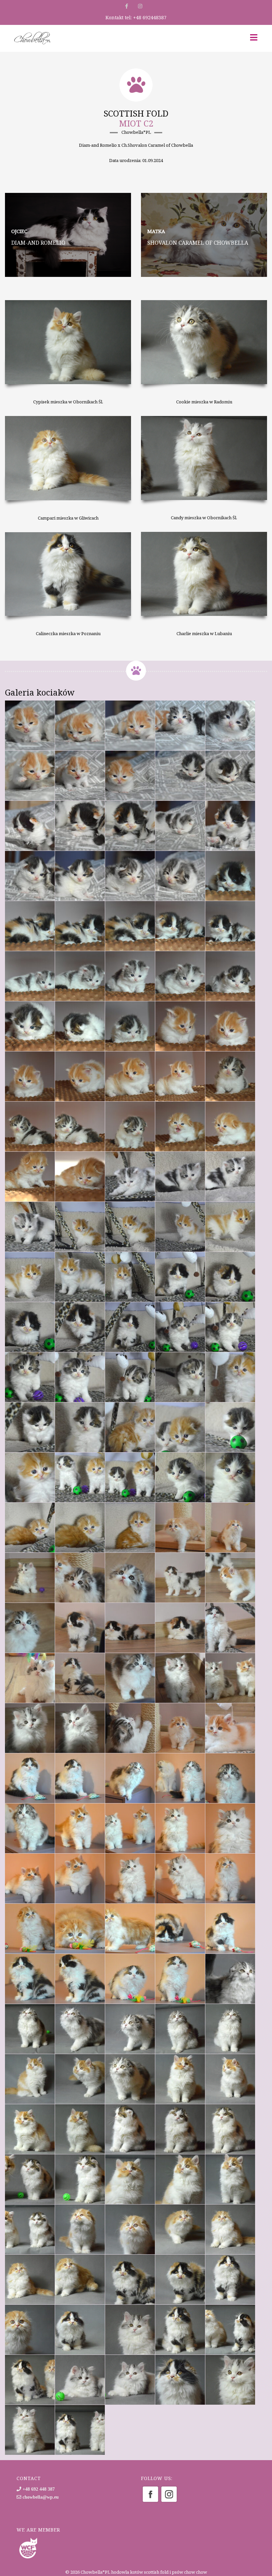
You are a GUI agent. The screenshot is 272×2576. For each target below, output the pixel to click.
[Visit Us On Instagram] (169, 2494)
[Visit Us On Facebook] (150, 2494)
